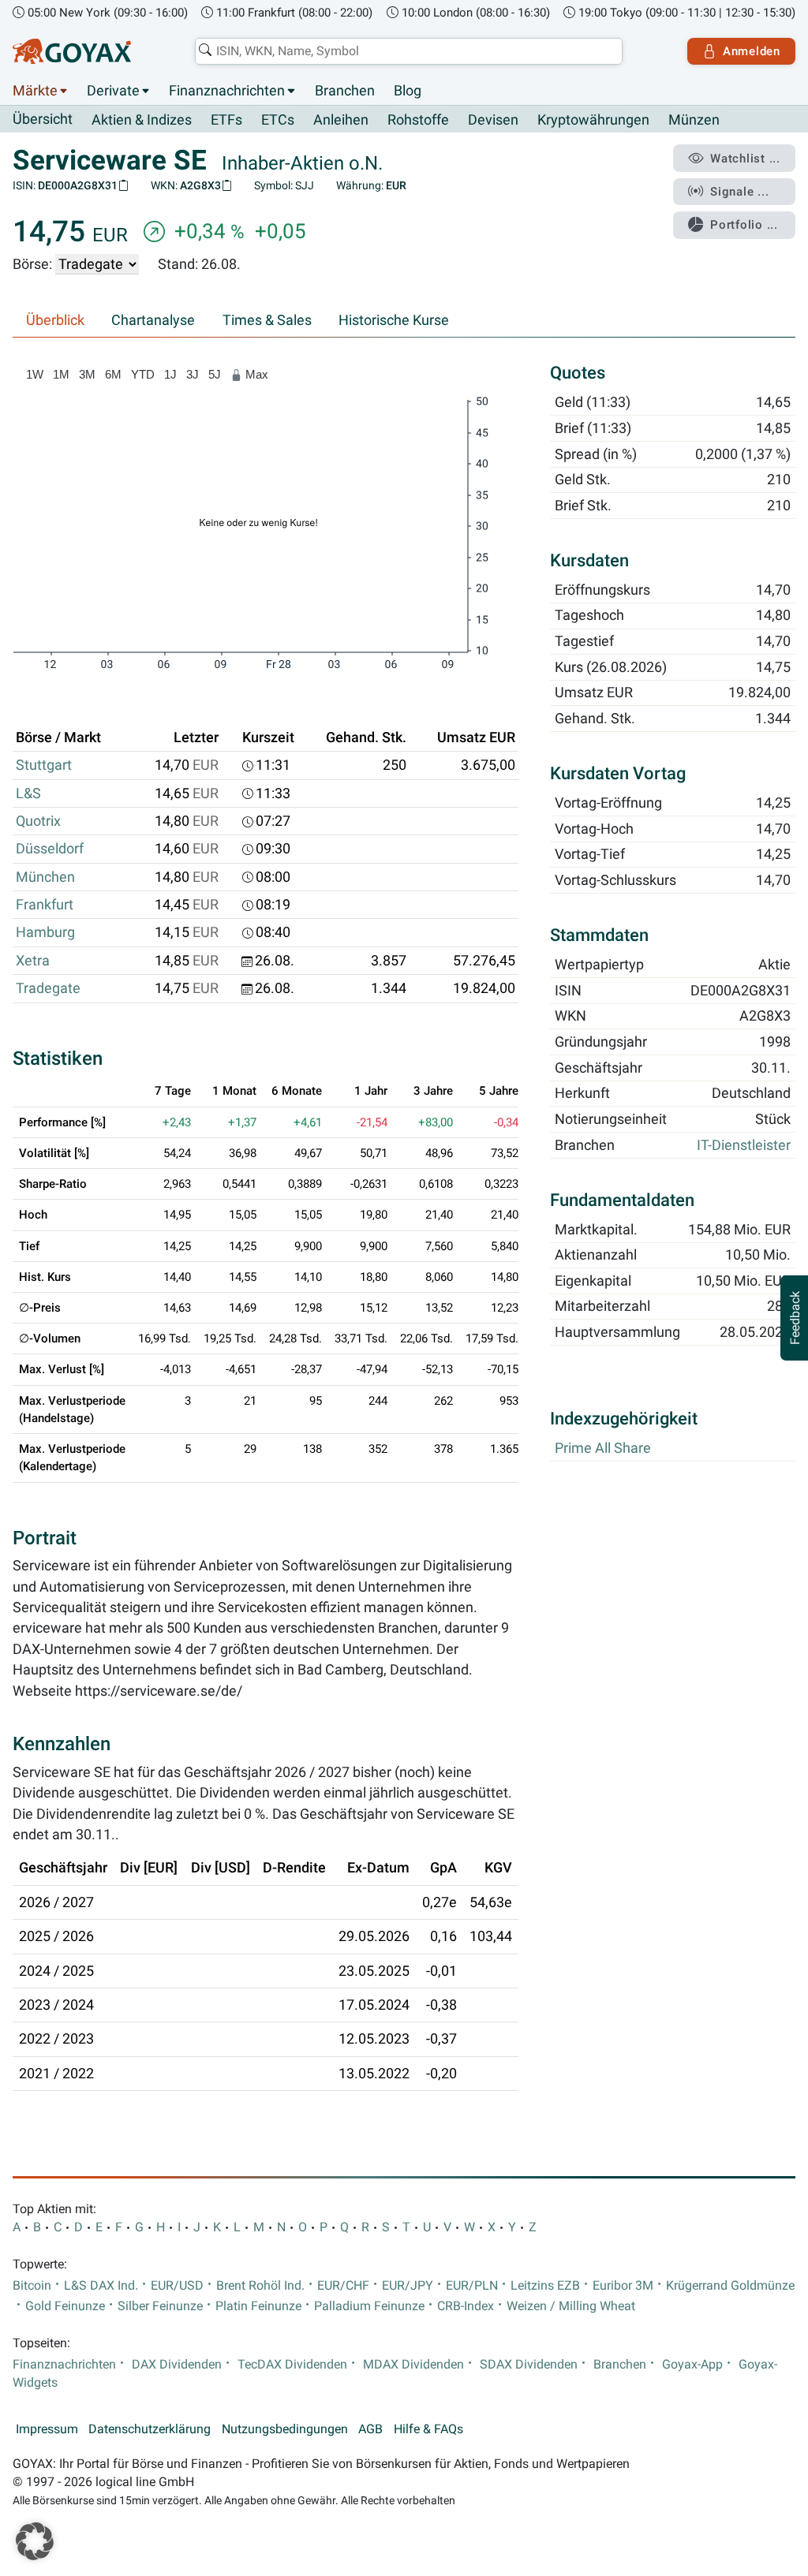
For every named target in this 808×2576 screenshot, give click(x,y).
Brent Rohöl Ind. (260, 2286)
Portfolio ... (744, 225)
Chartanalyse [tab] (153, 320)
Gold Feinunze (65, 2306)
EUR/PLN (472, 2286)
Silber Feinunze (160, 2306)
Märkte (35, 91)
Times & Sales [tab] (267, 320)
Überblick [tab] (55, 320)
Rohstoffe (418, 120)
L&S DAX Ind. (101, 2286)
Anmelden (752, 51)
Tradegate (48, 988)
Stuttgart (44, 765)
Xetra (33, 961)
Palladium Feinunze (369, 2306)
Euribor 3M (623, 2286)
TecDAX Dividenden (292, 2365)
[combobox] (409, 51)
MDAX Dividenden (413, 2365)
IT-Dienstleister (744, 1145)
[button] (35, 2541)
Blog (408, 91)
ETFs (226, 120)
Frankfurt (45, 905)
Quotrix (38, 821)
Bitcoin (32, 2286)
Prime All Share (603, 1448)
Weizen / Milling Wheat (571, 2306)
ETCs (278, 120)
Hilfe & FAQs (428, 2429)
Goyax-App (692, 2365)
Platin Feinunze (258, 2306)
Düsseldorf (50, 849)
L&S (28, 793)
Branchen (345, 91)
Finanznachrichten (227, 91)
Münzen (694, 120)
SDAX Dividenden (529, 2365)
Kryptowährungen (593, 120)
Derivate (113, 91)
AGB (370, 2429)
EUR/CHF (343, 2286)
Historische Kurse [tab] (394, 320)
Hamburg (45, 932)
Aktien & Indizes (142, 120)
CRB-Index (466, 2306)
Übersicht (43, 119)
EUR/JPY (408, 2286)
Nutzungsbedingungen (285, 2429)
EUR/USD (177, 2286)
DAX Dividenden (177, 2365)
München (45, 877)
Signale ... (739, 192)
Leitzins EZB (545, 2286)
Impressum (47, 2429)
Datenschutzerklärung (150, 2429)
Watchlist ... (745, 159)
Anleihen (341, 120)
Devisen (493, 120)
